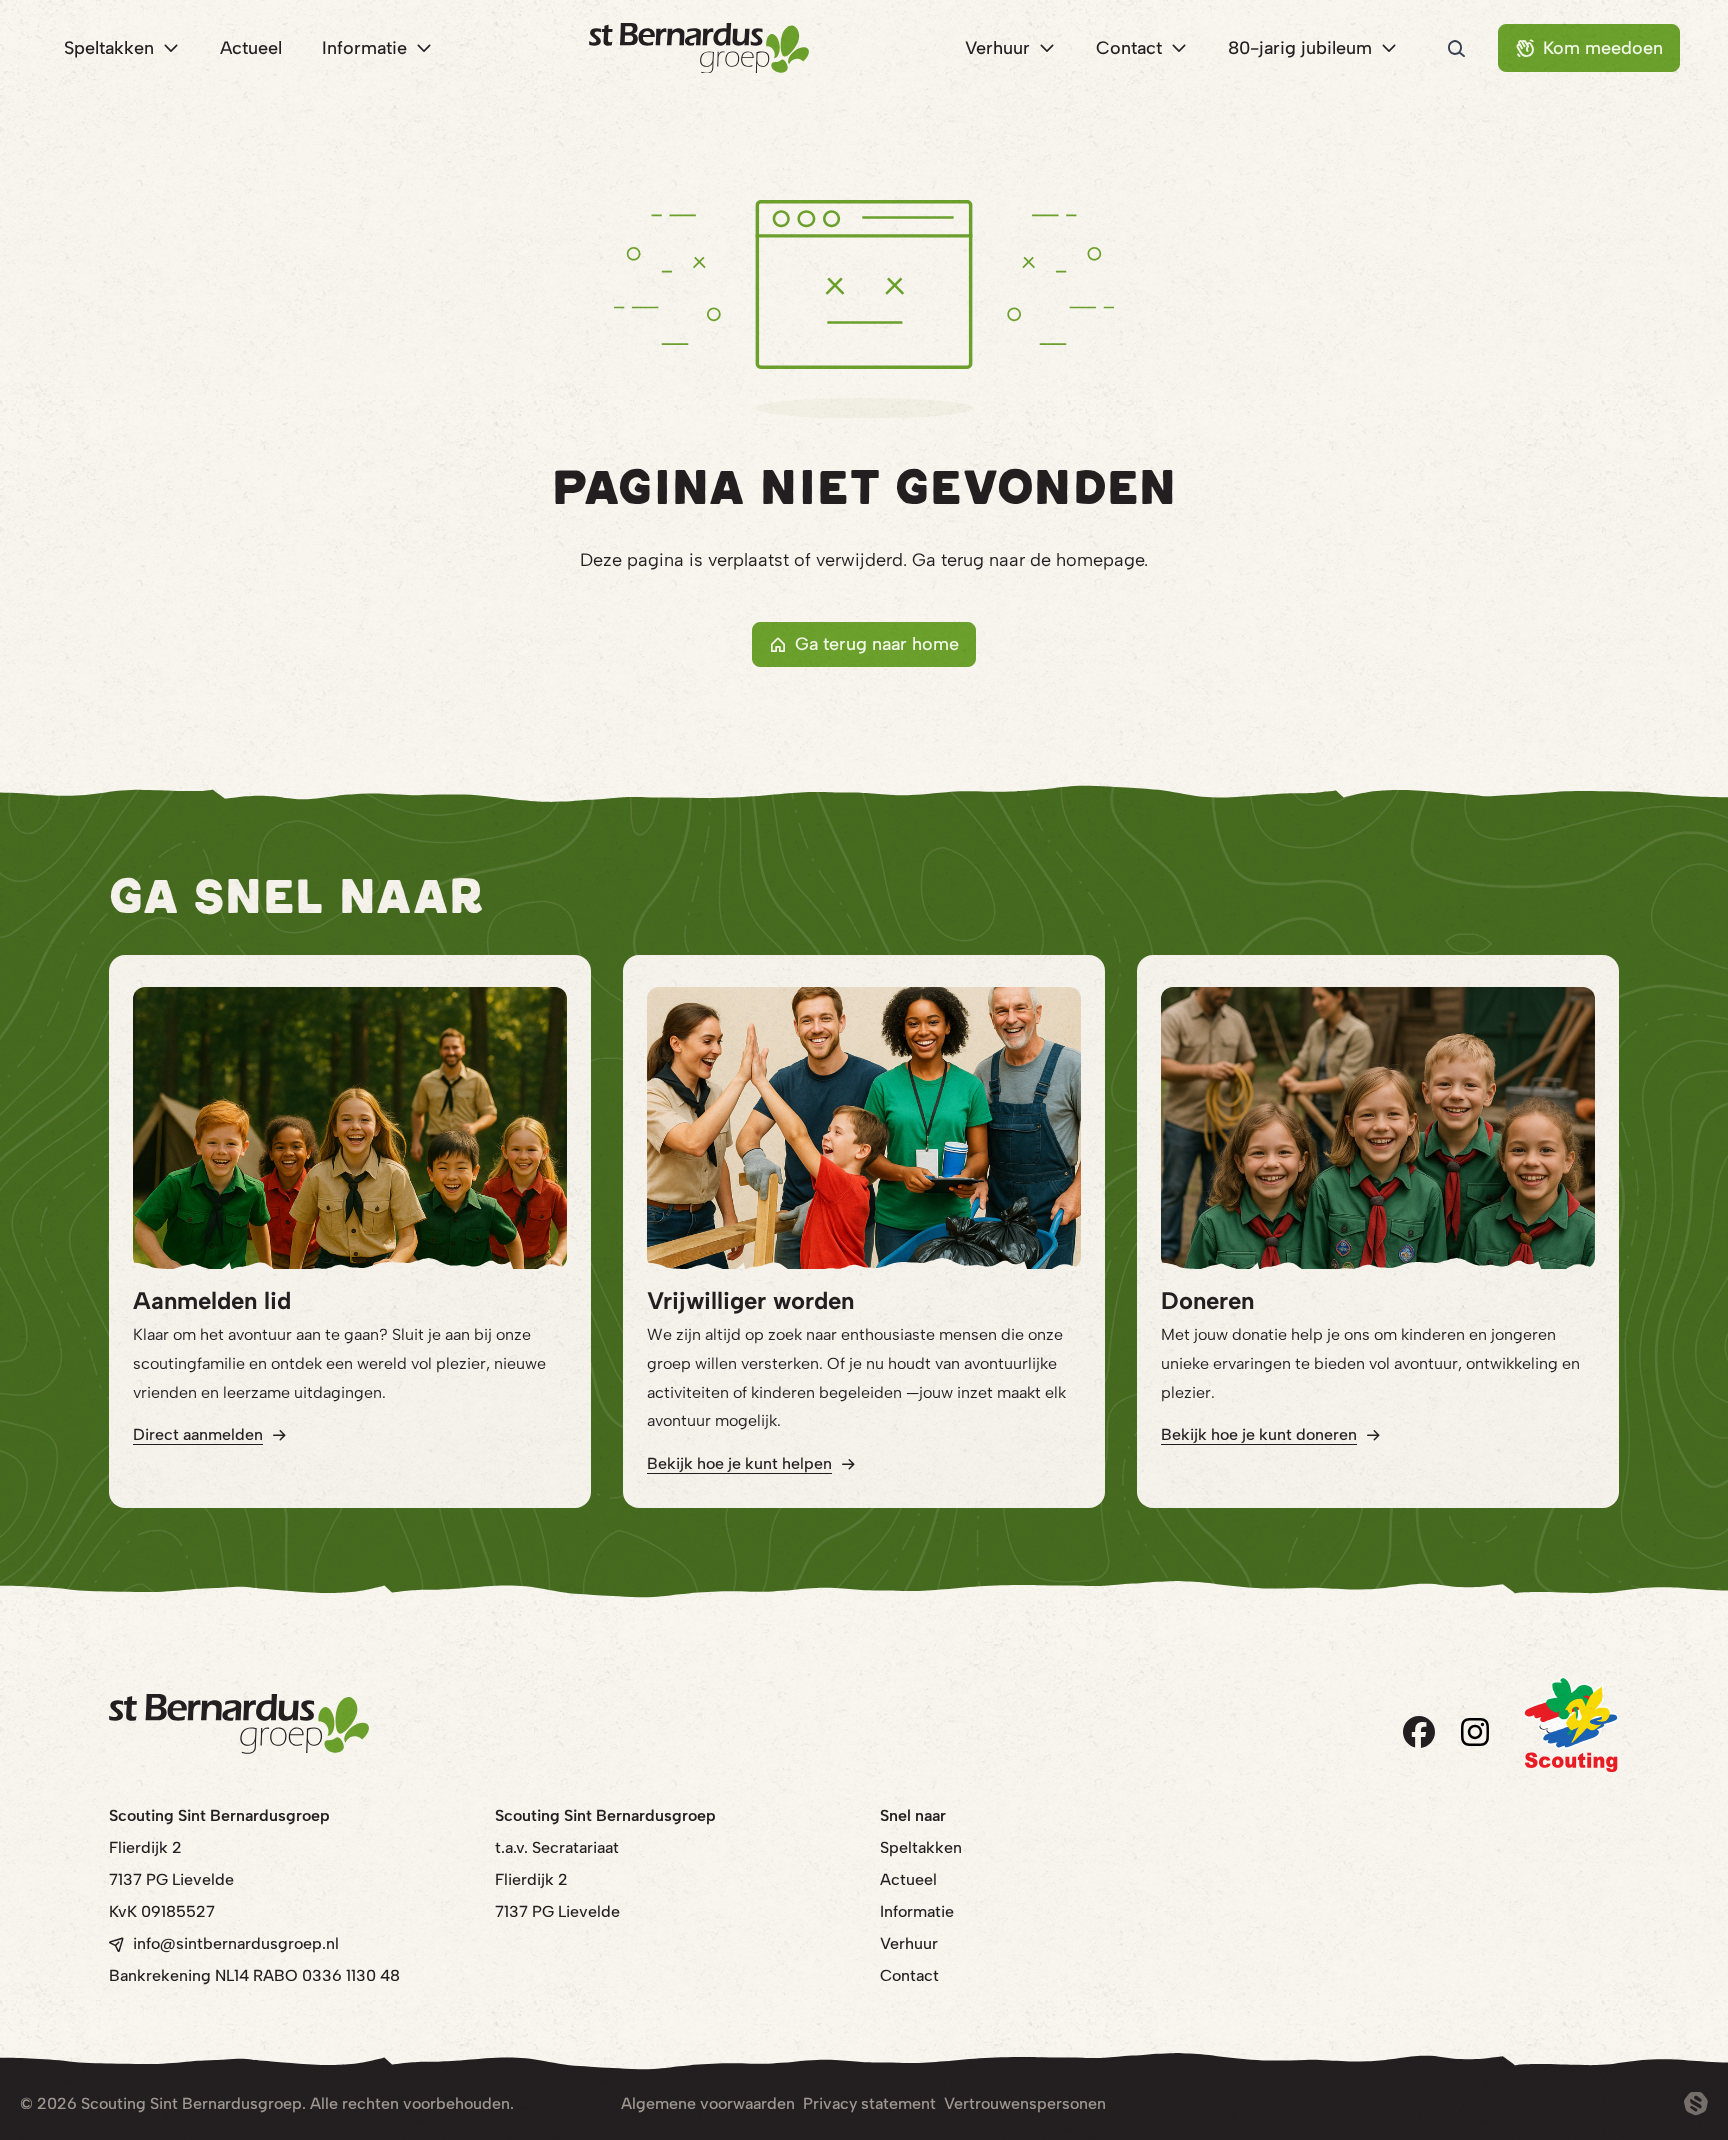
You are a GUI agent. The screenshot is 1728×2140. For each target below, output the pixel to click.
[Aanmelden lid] (350, 1128)
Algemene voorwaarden (708, 2103)
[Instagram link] (1475, 1732)
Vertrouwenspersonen (1025, 2103)
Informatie (917, 1911)
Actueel (908, 1879)
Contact (909, 1975)
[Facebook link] (1419, 1732)
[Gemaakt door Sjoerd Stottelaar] (1696, 2104)
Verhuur (909, 1943)
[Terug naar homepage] (699, 48)
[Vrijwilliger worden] (864, 1128)
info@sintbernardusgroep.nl (236, 1943)
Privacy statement (869, 2103)
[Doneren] (1378, 1128)
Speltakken (921, 1847)
